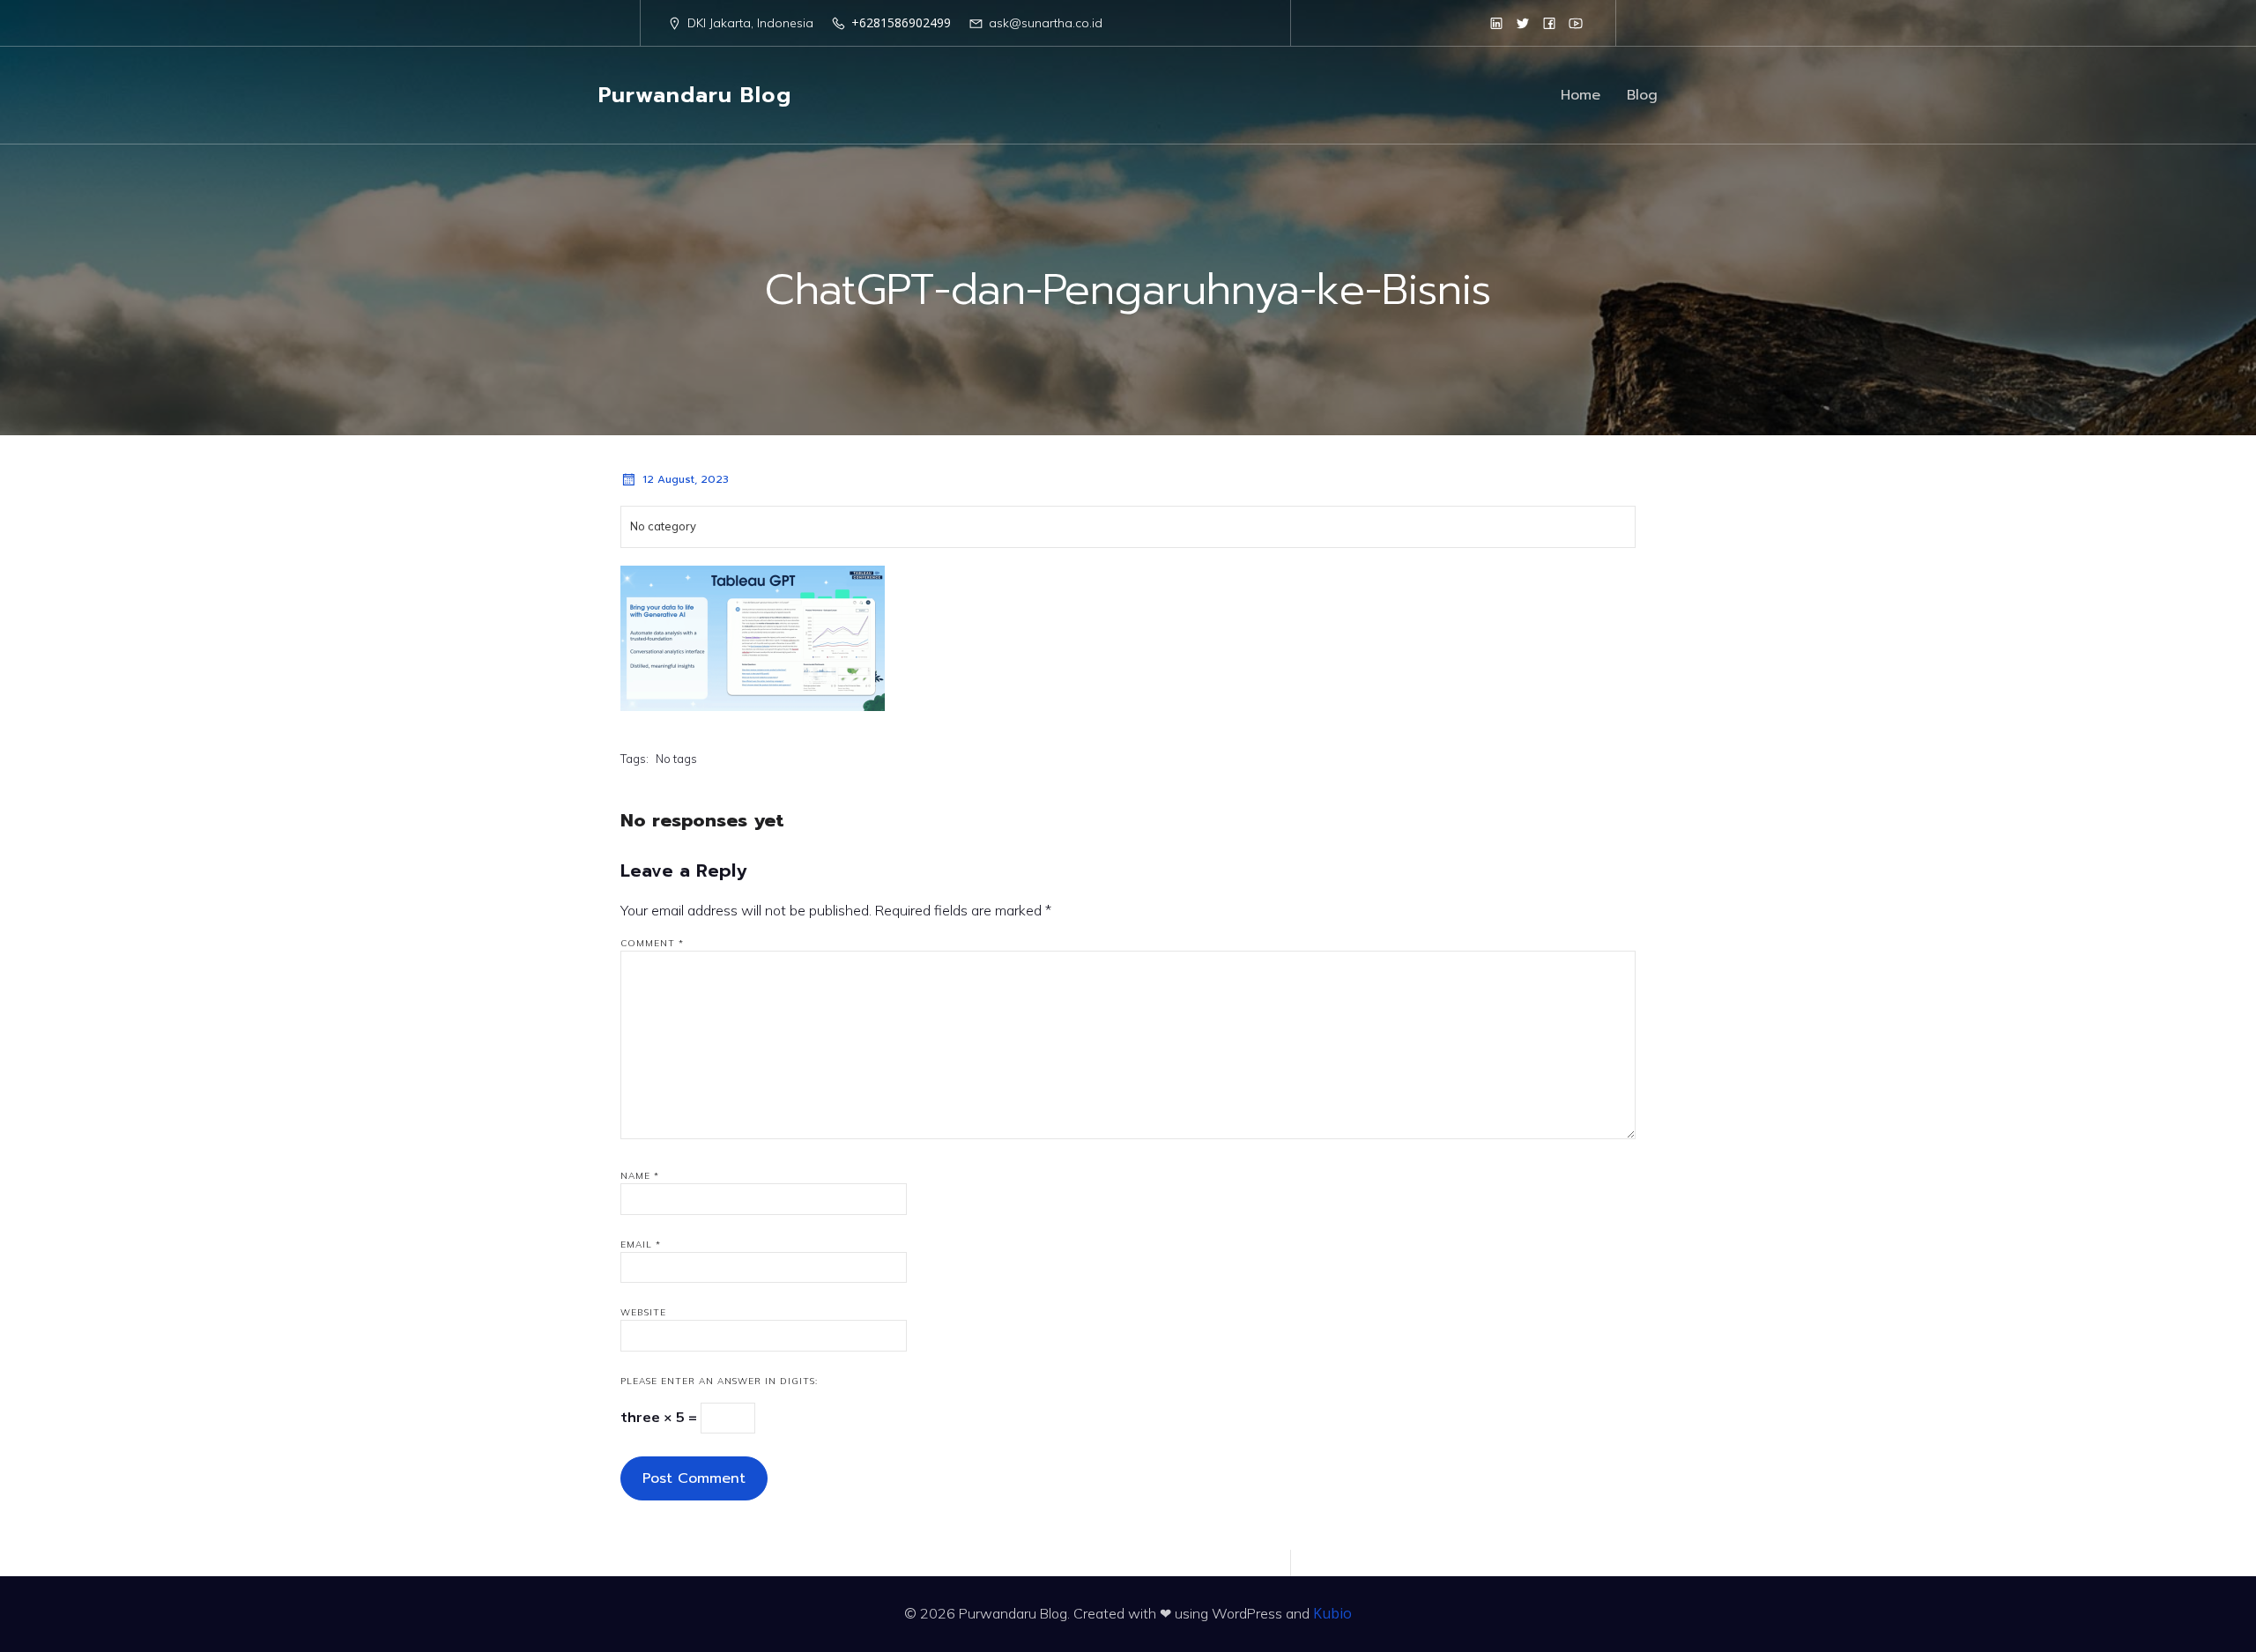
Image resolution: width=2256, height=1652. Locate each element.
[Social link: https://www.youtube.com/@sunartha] (1576, 23)
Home (1581, 95)
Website (643, 1312)
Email (641, 1245)
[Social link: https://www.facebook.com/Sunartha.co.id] (1549, 23)
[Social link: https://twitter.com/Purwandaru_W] (1523, 23)
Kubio (1332, 1613)
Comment (652, 943)
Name (640, 1176)
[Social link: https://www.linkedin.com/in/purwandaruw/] (1496, 23)
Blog (1642, 95)
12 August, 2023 (686, 479)
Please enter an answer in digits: (719, 1381)
